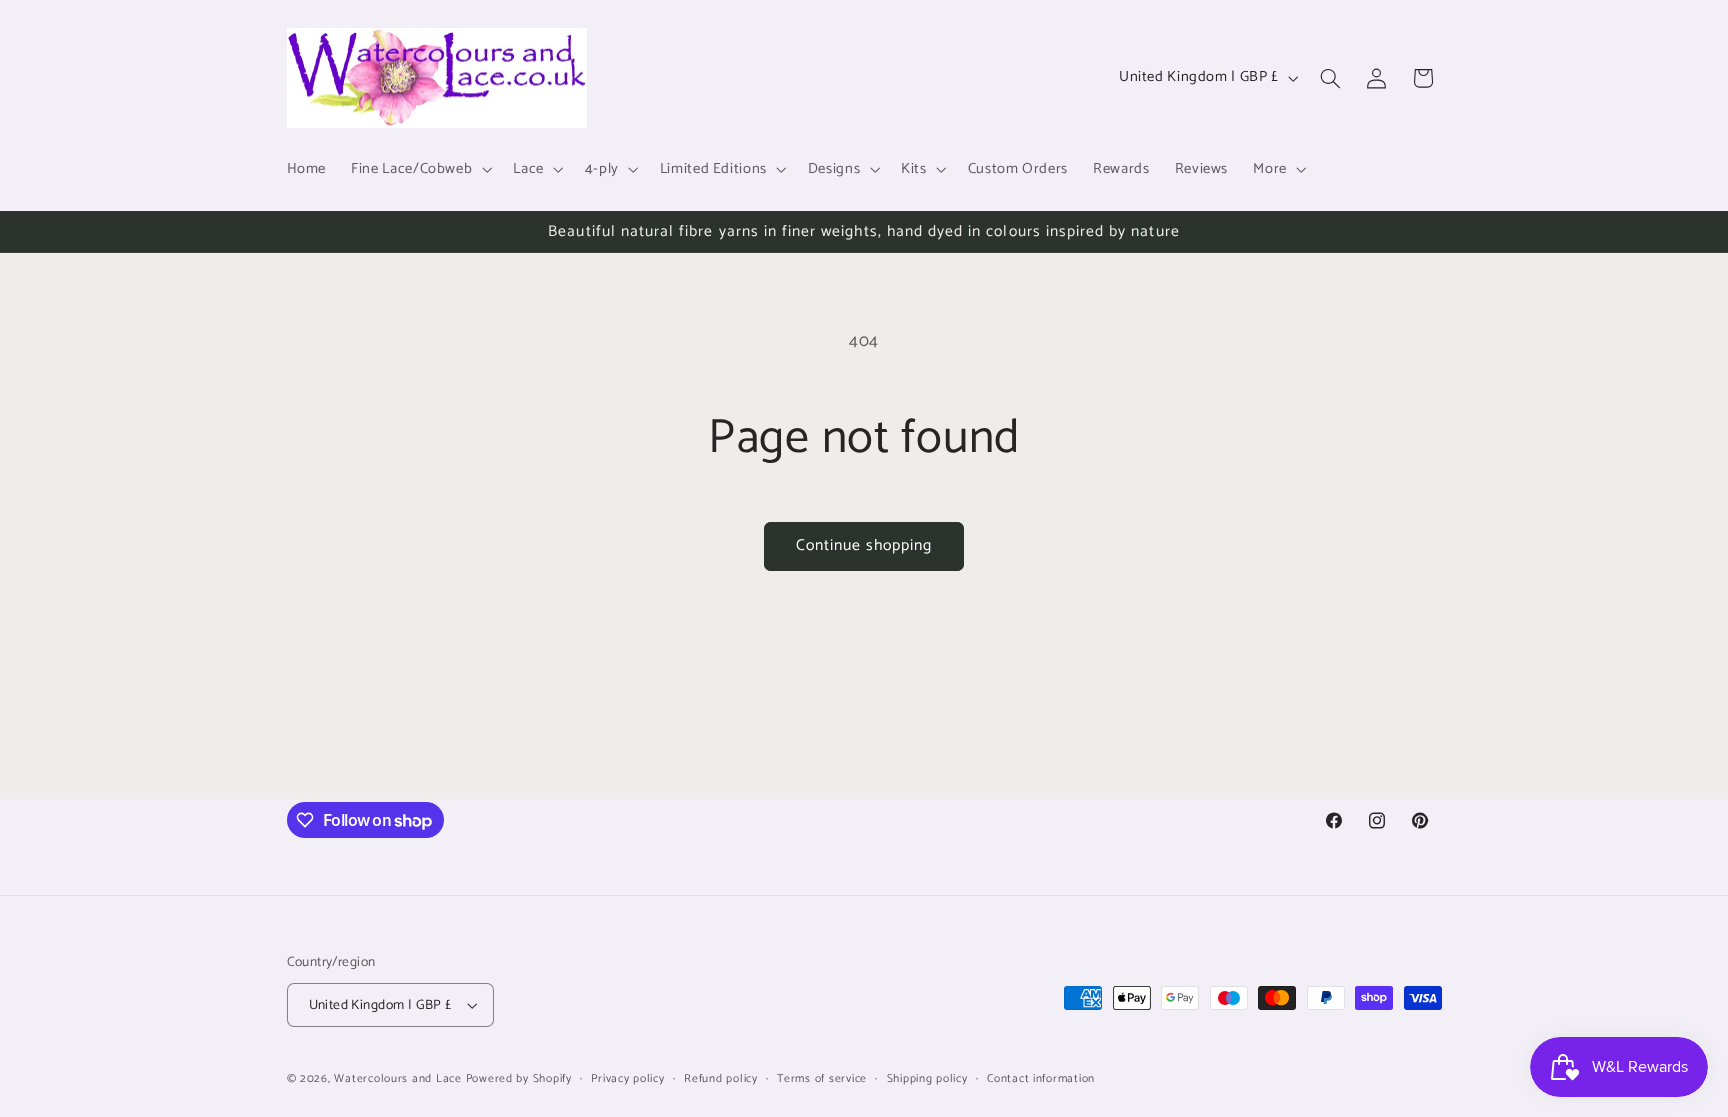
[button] (420, 169)
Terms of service (822, 1078)
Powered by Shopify (519, 1078)
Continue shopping (864, 546)
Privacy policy (627, 1078)
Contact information (1041, 1078)
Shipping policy (927, 1078)
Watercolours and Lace (397, 1078)
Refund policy (721, 1078)
